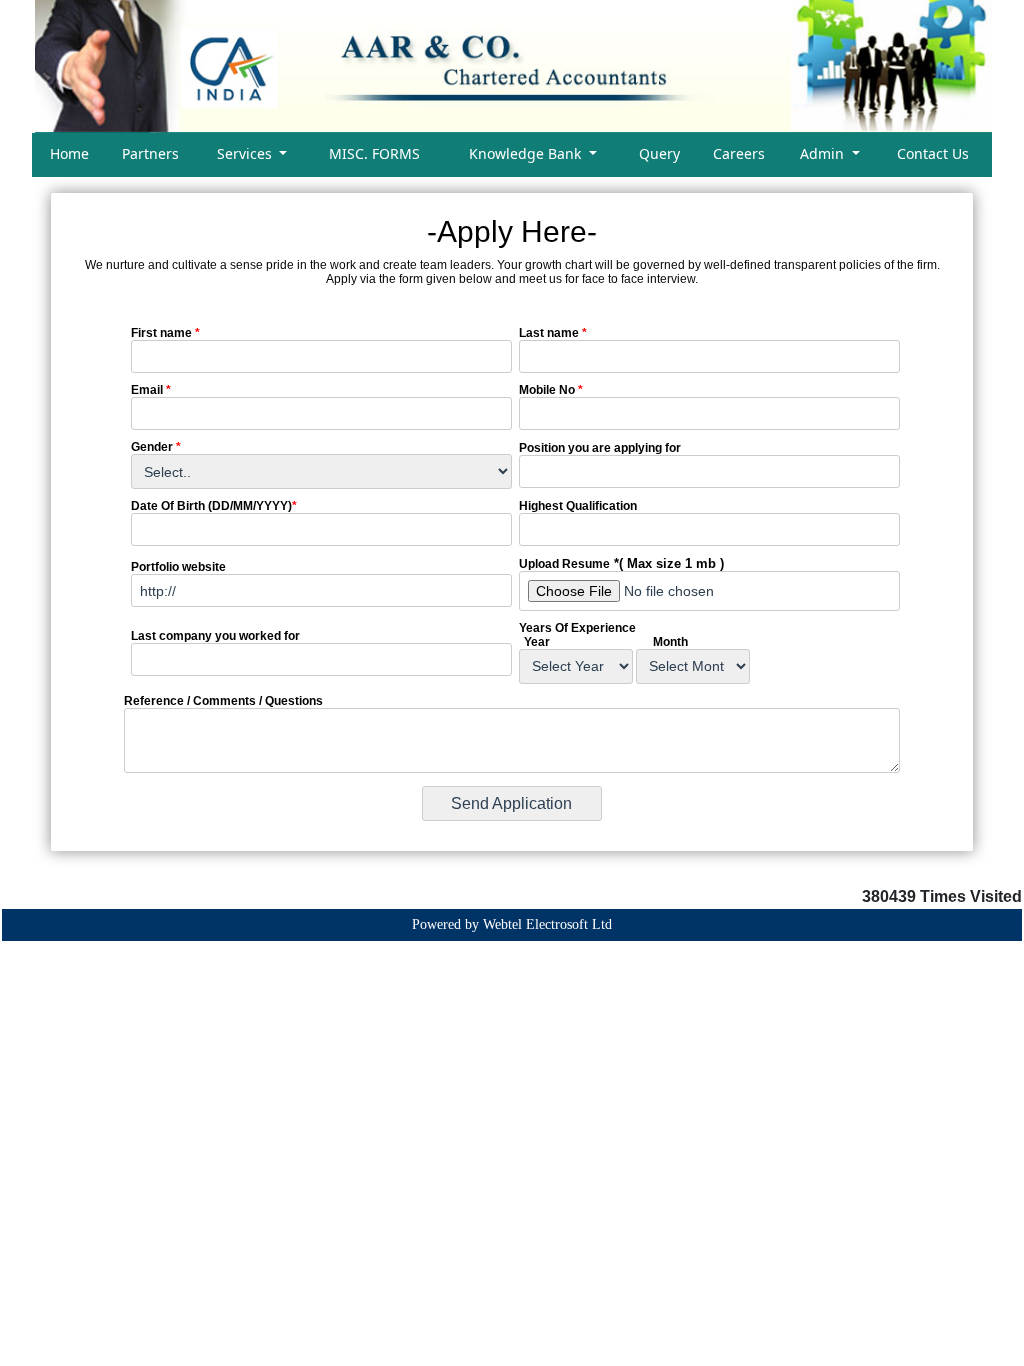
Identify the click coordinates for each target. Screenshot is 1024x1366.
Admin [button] (824, 153)
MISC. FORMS (374, 153)
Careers (739, 153)
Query (659, 153)
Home (69, 153)
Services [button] (246, 153)
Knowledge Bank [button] (527, 153)
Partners (150, 153)
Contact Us (933, 153)
